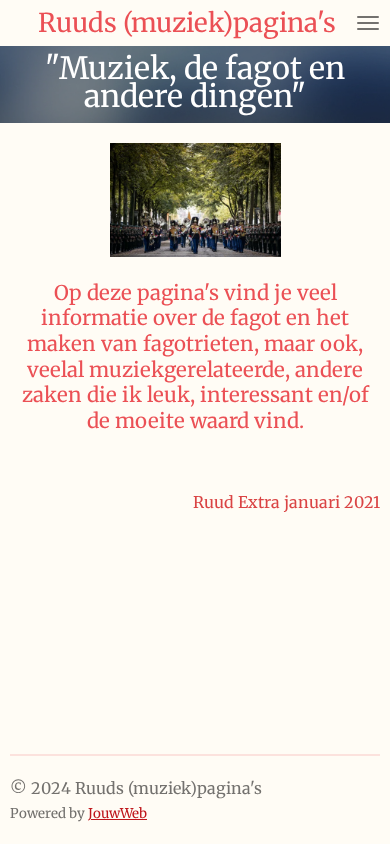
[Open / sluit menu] (368, 23)
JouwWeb (117, 813)
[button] (362, 161)
